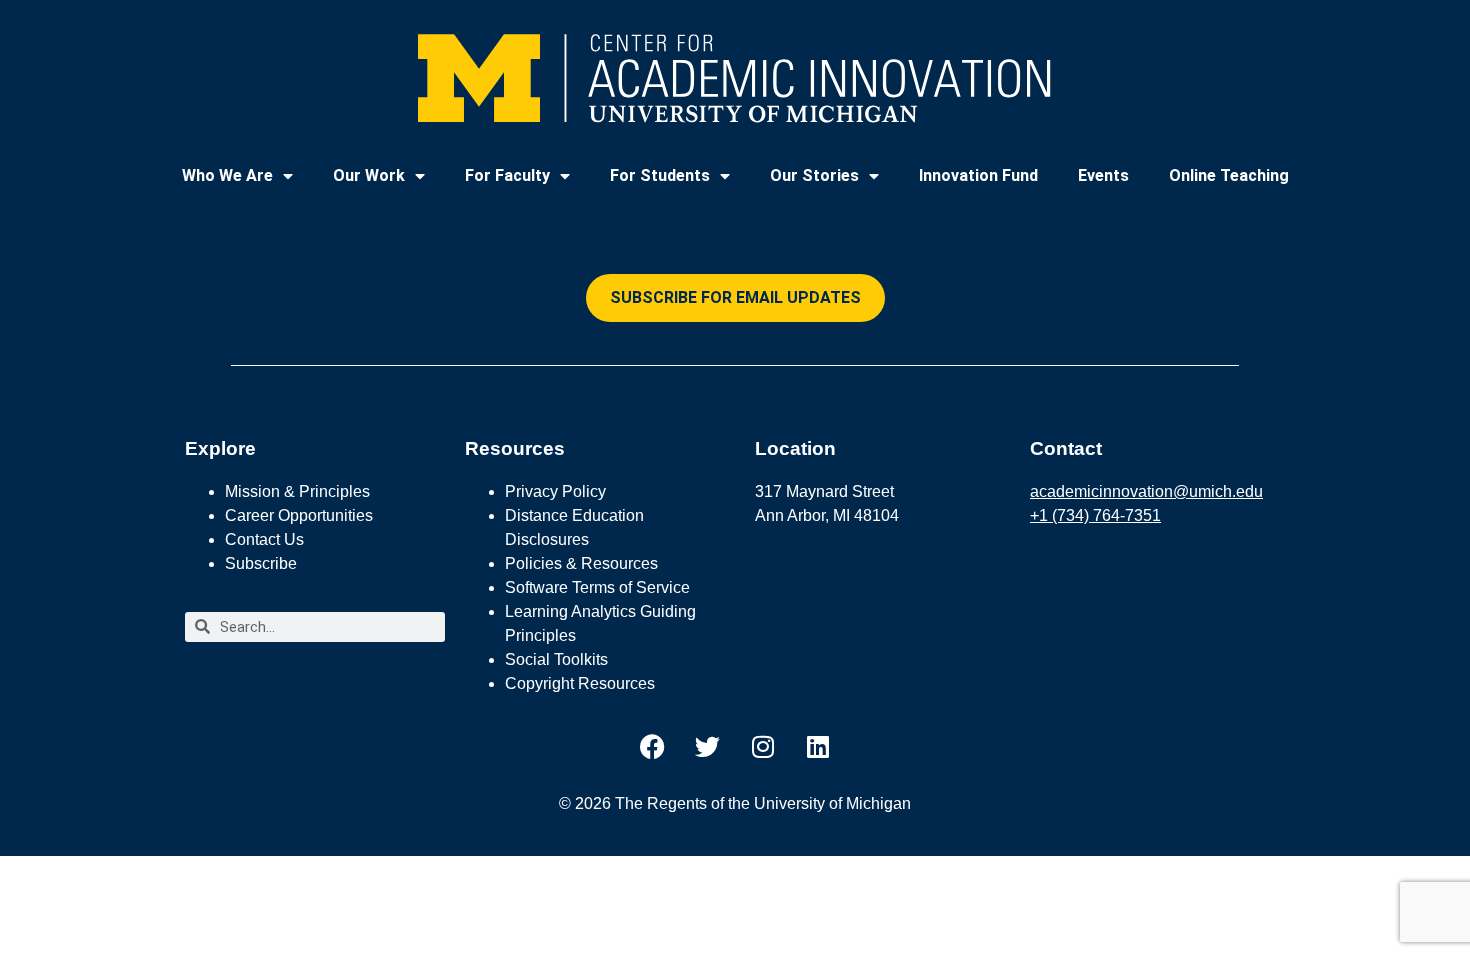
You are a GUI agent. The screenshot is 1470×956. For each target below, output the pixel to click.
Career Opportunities (299, 515)
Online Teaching (1229, 175)
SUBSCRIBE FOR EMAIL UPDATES (735, 297)
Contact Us (264, 539)
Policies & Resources (581, 563)
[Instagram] (763, 747)
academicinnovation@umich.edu (1146, 491)
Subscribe (261, 563)
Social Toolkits (556, 659)
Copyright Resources (580, 683)
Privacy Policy (555, 491)
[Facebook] (653, 747)
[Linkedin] (818, 747)
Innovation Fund (978, 175)
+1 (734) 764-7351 (1095, 515)
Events (1103, 175)
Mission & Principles (297, 491)
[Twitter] (708, 747)
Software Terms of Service (597, 587)
